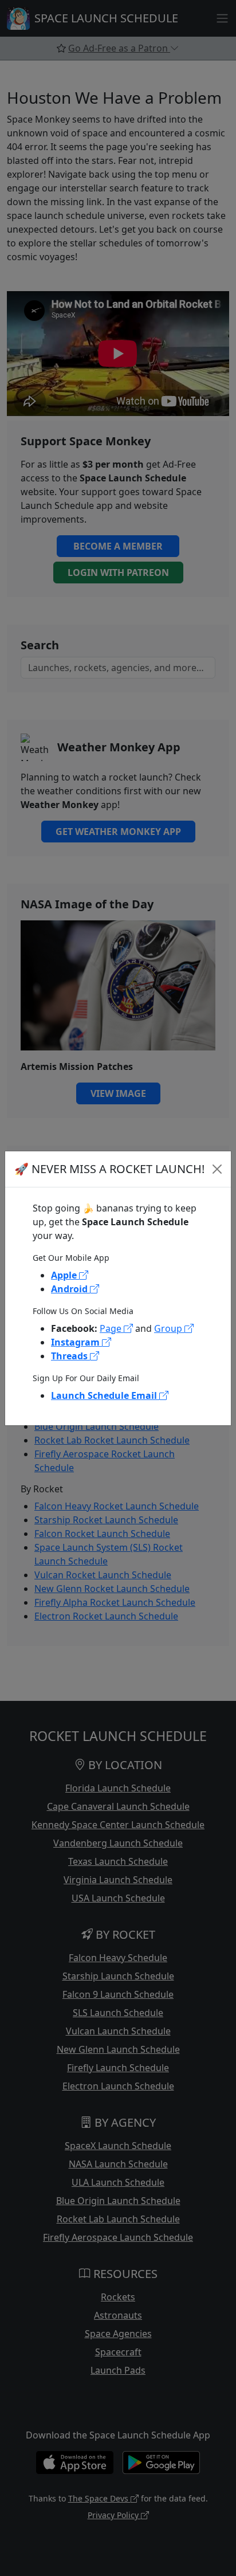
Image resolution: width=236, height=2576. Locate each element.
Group (169, 1328)
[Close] (217, 1169)
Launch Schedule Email (105, 1395)
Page (112, 1328)
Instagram (76, 1342)
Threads (70, 1356)
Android (70, 1289)
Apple (65, 1275)
